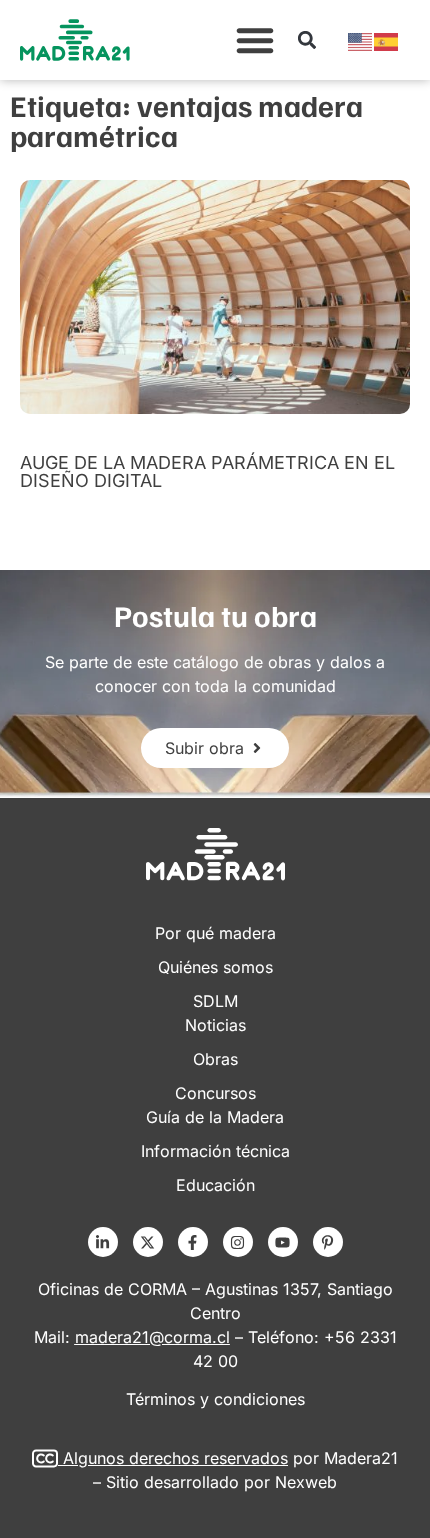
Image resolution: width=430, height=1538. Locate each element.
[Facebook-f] (193, 1242)
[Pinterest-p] (328, 1242)
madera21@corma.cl (152, 1337)
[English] (361, 40)
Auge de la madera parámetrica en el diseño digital (207, 471)
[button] (255, 40)
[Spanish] (387, 40)
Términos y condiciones (215, 1399)
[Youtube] (283, 1242)
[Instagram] (238, 1242)
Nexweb (306, 1482)
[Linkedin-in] (103, 1242)
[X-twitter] (148, 1242)
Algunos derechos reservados (175, 1458)
